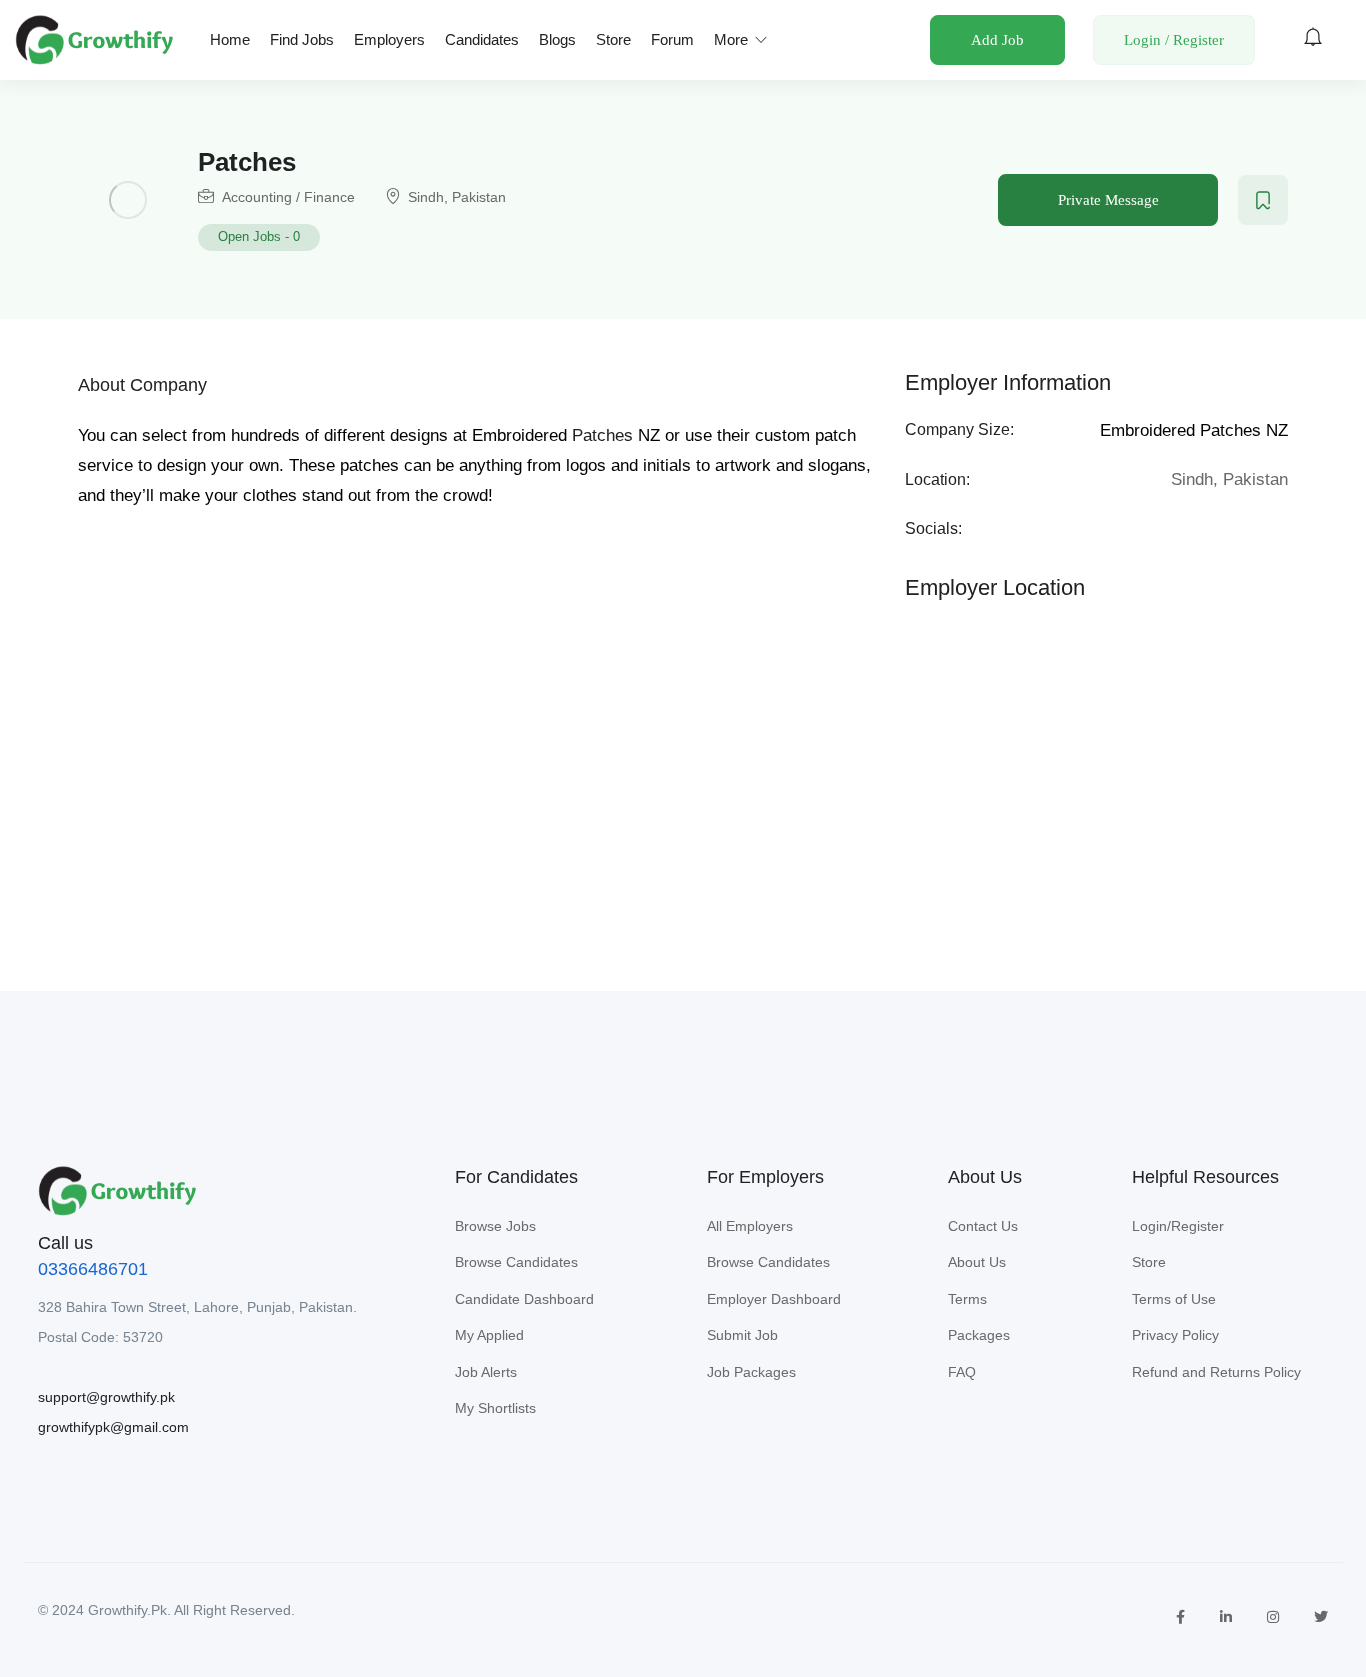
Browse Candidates (516, 1262)
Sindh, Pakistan (457, 197)
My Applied (489, 1335)
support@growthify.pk (106, 1397)
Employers (389, 39)
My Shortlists (495, 1408)
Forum (672, 39)
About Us (977, 1262)
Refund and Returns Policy (1216, 1372)
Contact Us (983, 1226)
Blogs (557, 39)
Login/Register (1178, 1226)
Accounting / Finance (288, 197)
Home (230, 39)
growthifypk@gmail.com (113, 1427)
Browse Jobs (495, 1226)
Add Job (997, 40)
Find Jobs (302, 39)
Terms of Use (1174, 1299)
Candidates (482, 39)
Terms (967, 1299)
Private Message (1108, 200)
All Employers (750, 1226)
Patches (602, 435)
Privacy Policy (1175, 1335)
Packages (979, 1335)
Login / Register (1174, 40)
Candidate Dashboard (524, 1299)
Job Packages (751, 1372)
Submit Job (742, 1335)
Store (613, 39)
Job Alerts (486, 1372)
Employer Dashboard (774, 1299)
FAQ (962, 1372)
